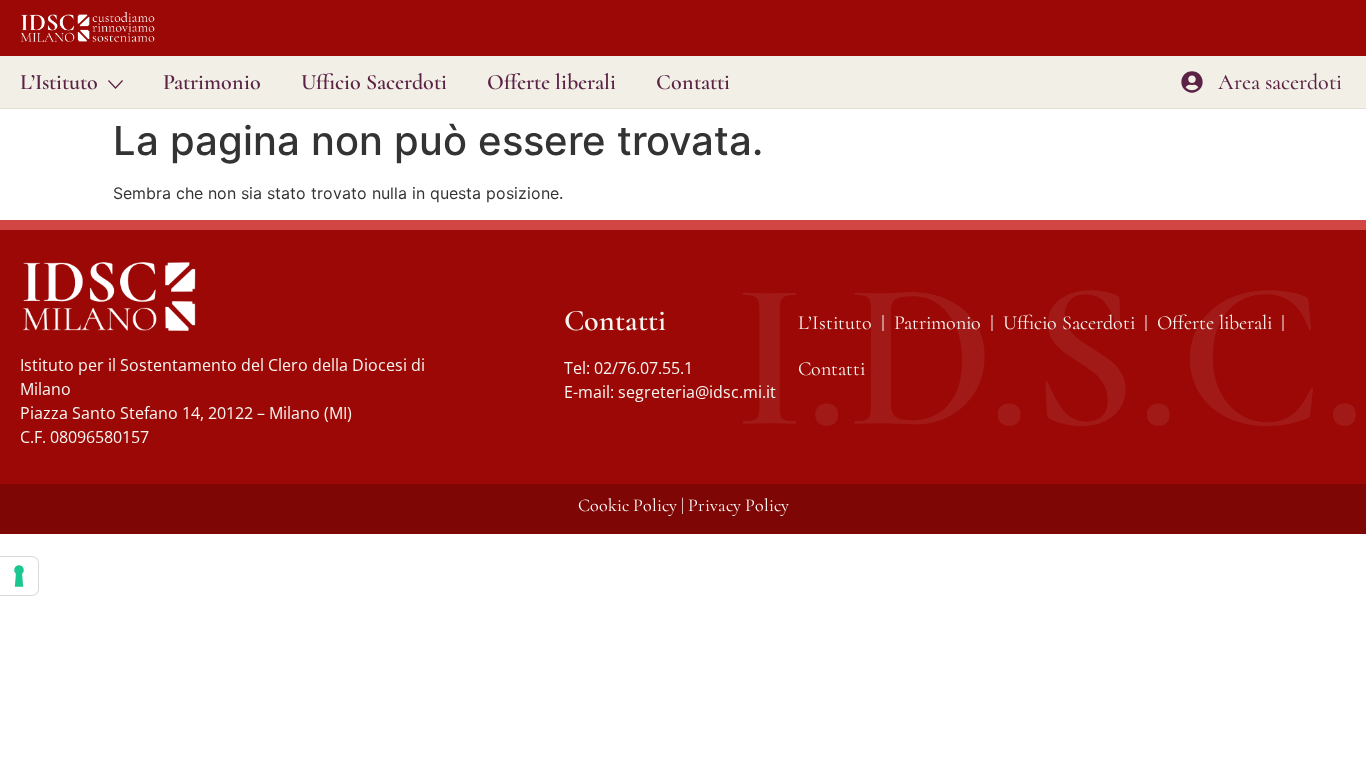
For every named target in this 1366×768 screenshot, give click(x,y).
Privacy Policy (738, 505)
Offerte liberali (551, 82)
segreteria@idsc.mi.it (697, 392)
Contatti (693, 82)
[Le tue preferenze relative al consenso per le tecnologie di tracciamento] (19, 576)
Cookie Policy (627, 505)
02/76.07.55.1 (643, 368)
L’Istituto (59, 82)
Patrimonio (212, 82)
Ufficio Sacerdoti (374, 82)
